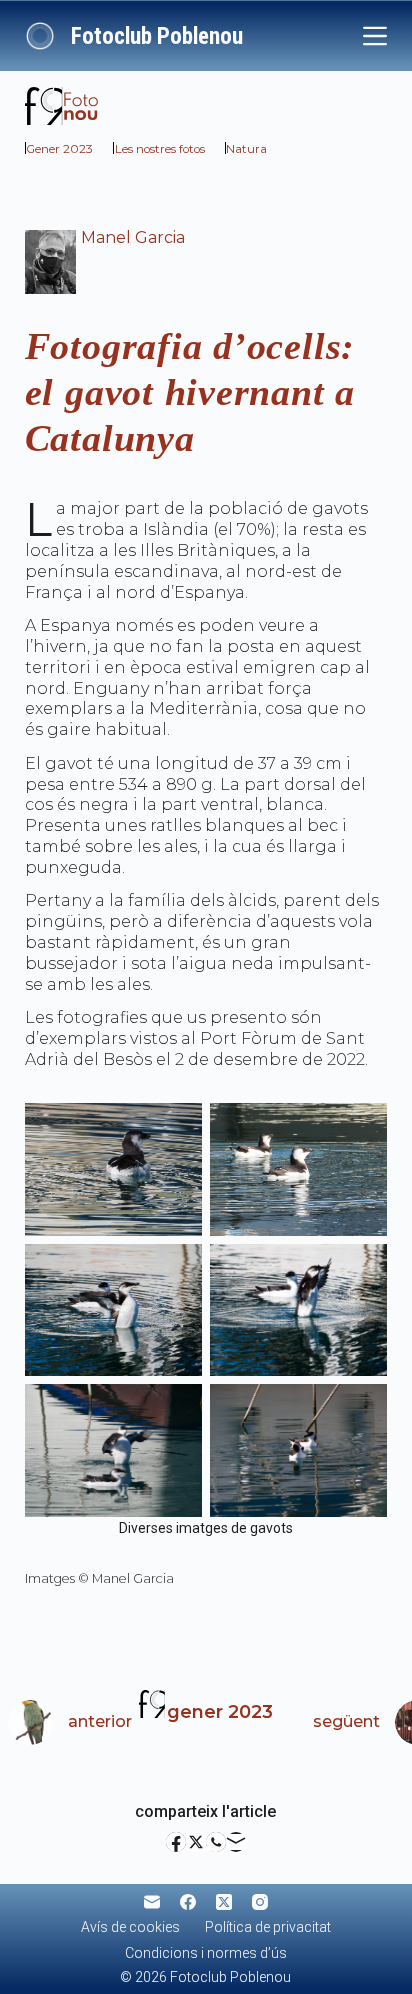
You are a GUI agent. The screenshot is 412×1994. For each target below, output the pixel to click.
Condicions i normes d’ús (206, 1953)
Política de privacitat (268, 1927)
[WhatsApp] (216, 1842)
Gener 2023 (59, 149)
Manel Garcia (133, 237)
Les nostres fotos (160, 149)
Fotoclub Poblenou (157, 36)
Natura (246, 149)
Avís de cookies (130, 1927)
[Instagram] (260, 1902)
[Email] (236, 1842)
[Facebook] (176, 1842)
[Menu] (375, 36)
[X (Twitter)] (196, 1842)
